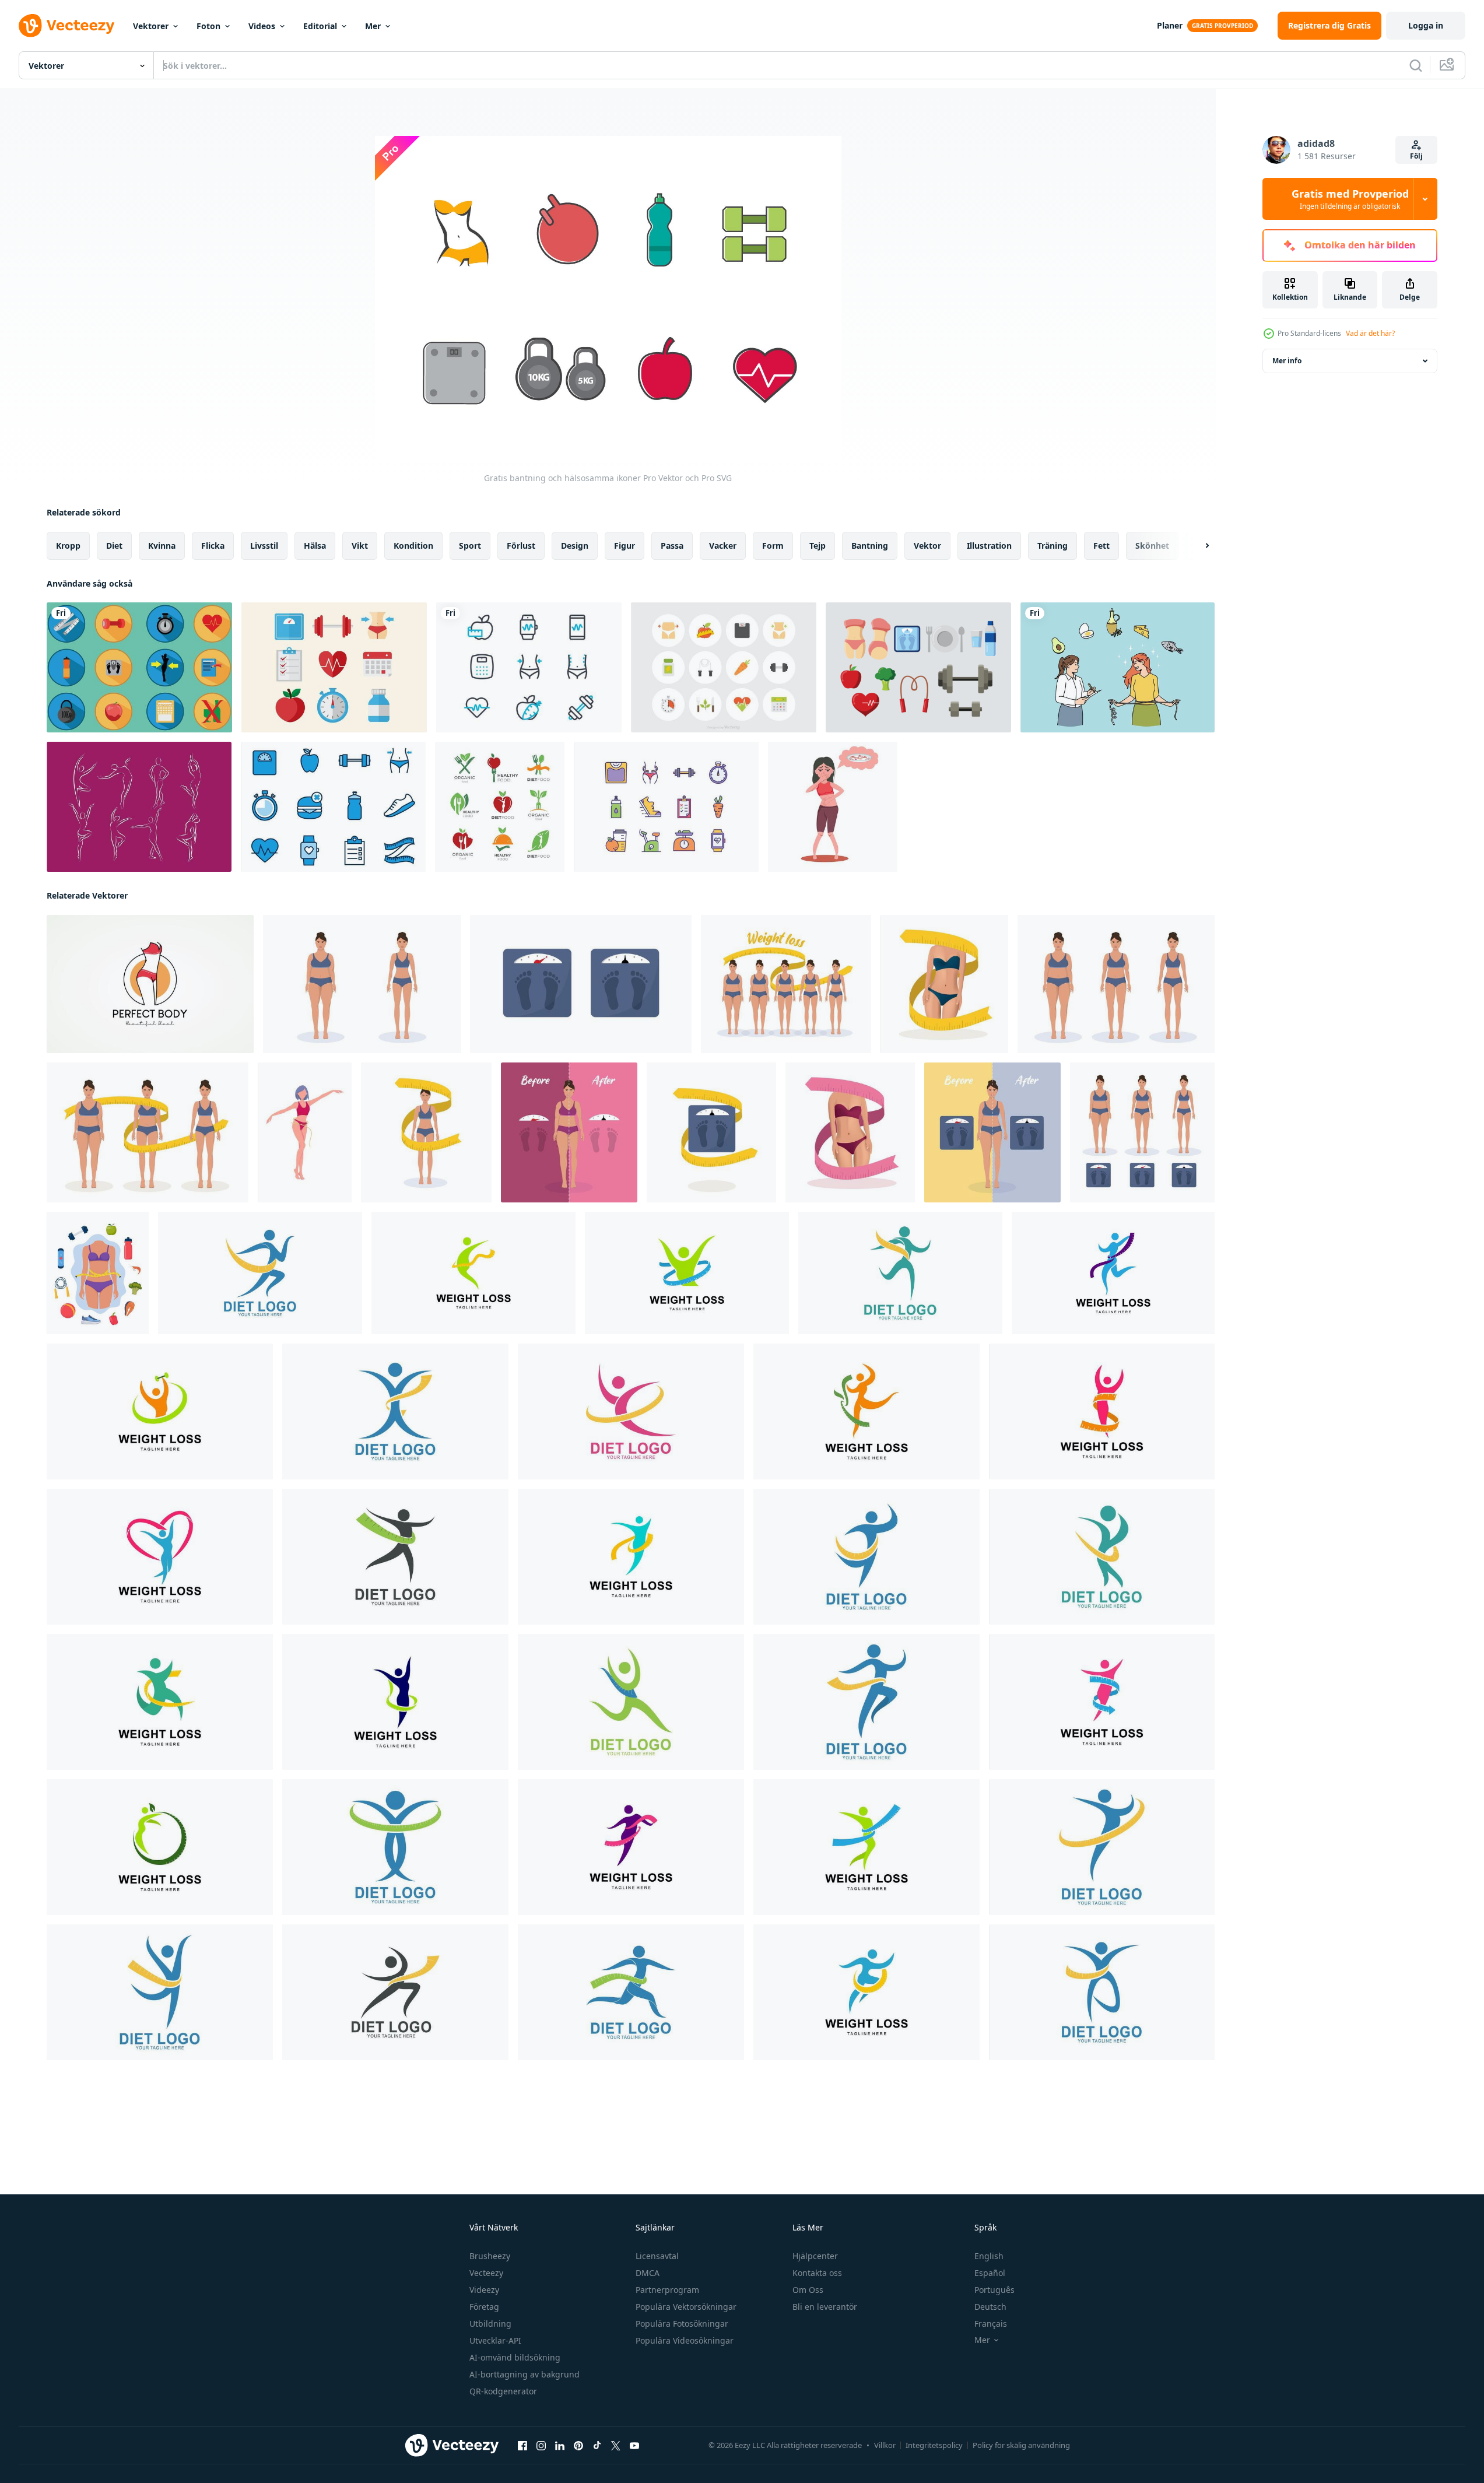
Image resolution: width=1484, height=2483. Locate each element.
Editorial (320, 26)
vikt (360, 546)
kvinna (162, 546)
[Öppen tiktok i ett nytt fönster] (597, 2446)
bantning (870, 546)
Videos (262, 26)
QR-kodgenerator (503, 2391)
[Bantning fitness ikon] (139, 667)
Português (994, 2290)
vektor (927, 546)
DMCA (648, 2273)
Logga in (1426, 25)
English (989, 2256)
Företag (484, 2307)
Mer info (1287, 361)
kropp (68, 546)
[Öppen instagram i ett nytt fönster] (541, 2446)
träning (1053, 546)
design (575, 546)
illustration (989, 546)
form (773, 546)
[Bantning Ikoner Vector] (918, 667)
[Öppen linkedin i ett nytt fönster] (560, 2446)
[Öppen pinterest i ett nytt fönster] (578, 2446)
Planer (1170, 25)
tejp (818, 546)
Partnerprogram (667, 2290)
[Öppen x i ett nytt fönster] (616, 2446)
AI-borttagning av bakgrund (525, 2374)
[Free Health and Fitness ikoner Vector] (333, 807)
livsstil (264, 546)
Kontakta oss (817, 2273)
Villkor (885, 2445)
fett (1101, 546)
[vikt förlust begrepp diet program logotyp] (260, 1273)
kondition (413, 546)
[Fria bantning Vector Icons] (724, 667)
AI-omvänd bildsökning (515, 2357)
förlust (521, 546)
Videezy (484, 2290)
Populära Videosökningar (685, 2340)
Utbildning (490, 2324)
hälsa (315, 546)
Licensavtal (657, 2256)
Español (990, 2273)
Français (991, 2324)
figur (625, 546)
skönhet (1152, 546)
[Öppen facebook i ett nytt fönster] (522, 2446)
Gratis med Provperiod (1350, 199)
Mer (373, 26)
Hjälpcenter (815, 2256)
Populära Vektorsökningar (686, 2307)
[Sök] (1416, 65)
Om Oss (808, 2290)
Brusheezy (490, 2256)
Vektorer (151, 26)
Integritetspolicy (934, 2445)
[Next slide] (1197, 546)
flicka (213, 546)
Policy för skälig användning (1021, 2445)
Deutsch (990, 2307)
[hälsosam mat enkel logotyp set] (500, 807)
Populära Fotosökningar (682, 2324)
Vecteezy (486, 2273)
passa (672, 546)
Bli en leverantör (825, 2307)
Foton (208, 26)
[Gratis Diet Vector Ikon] (334, 667)
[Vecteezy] (66, 26)
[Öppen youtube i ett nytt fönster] (634, 2446)
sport (470, 546)
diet (114, 546)
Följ (1416, 156)
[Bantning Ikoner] (529, 667)
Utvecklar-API (495, 2340)
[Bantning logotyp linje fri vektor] (139, 807)
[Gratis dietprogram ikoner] (666, 807)
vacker (723, 546)
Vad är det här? (1370, 333)
